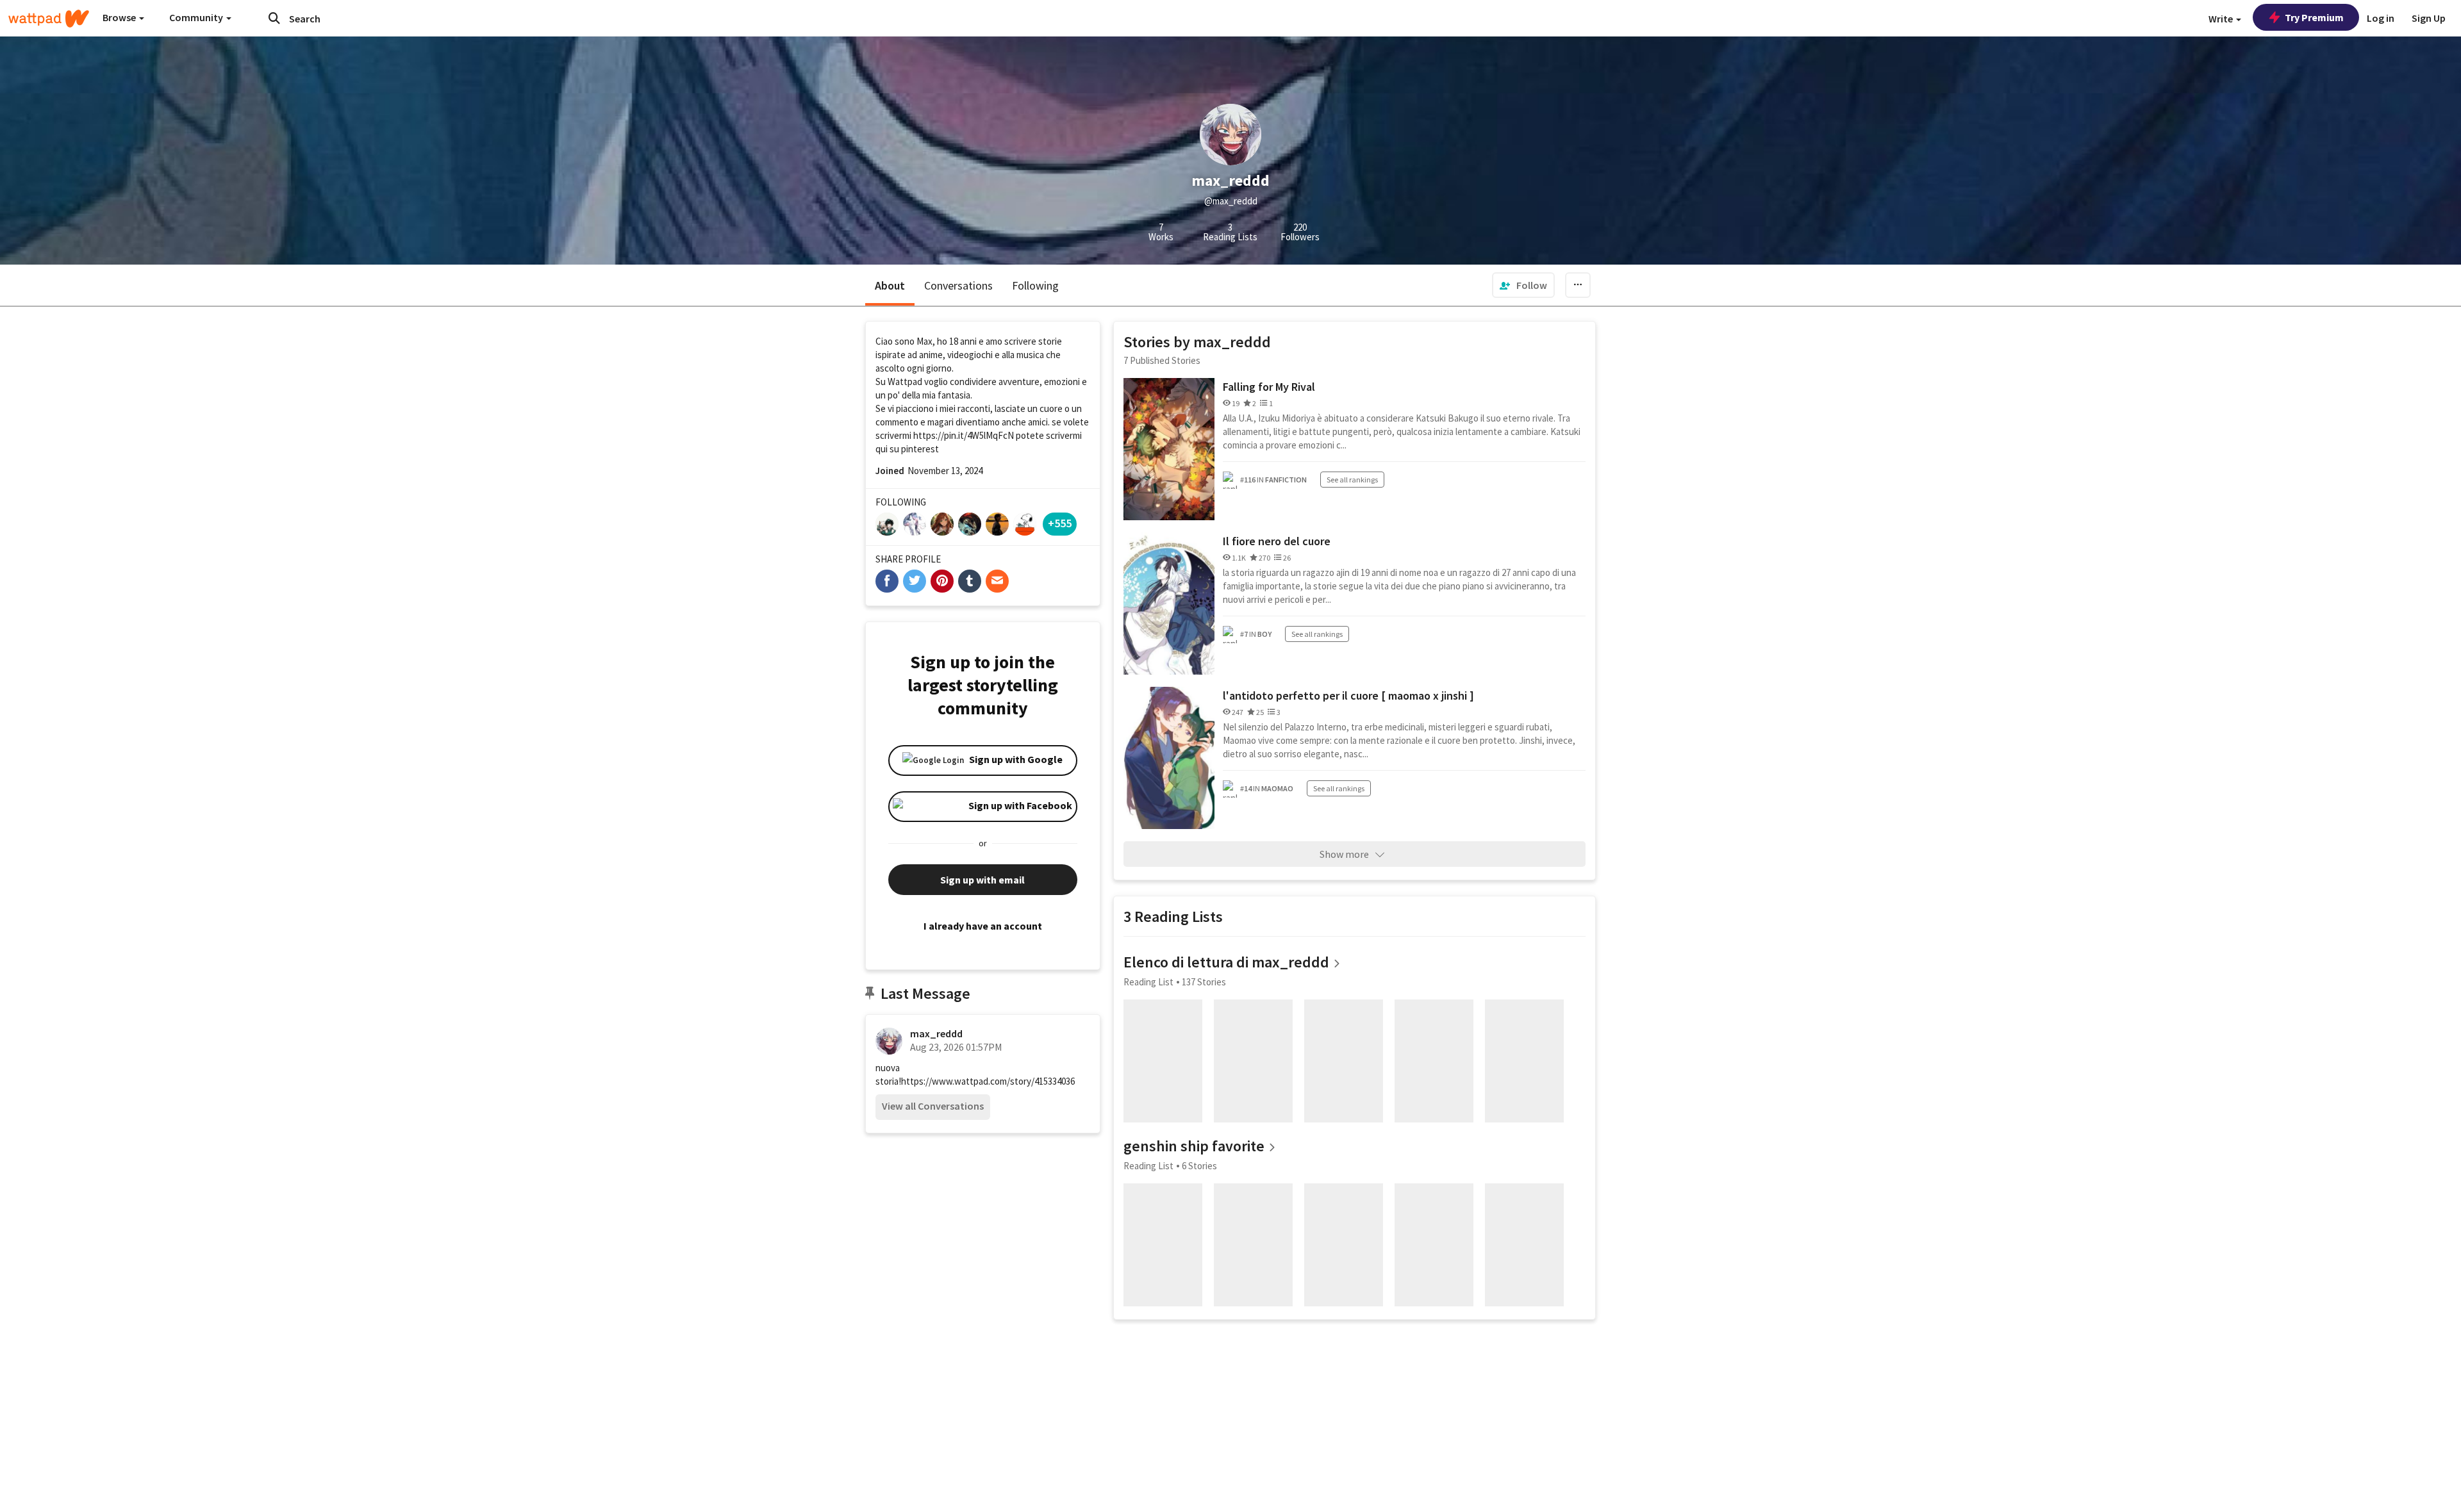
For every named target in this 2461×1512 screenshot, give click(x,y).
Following (1035, 285)
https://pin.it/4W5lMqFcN (964, 435)
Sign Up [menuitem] (2429, 18)
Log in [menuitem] (2381, 18)
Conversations (958, 285)
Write (2222, 19)
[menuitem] (1523, 285)
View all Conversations (933, 1106)
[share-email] (997, 581)
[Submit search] (274, 18)
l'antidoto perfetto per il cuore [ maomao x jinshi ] (1348, 695)
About (890, 285)
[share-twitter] (915, 581)
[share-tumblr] (970, 581)
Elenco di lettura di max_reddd (1226, 962)
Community (197, 17)
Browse (120, 17)
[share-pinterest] (942, 581)
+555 (1060, 523)
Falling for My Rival (1269, 387)
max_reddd (936, 1033)
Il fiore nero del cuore (1277, 541)
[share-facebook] (887, 581)
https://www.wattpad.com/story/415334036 (988, 1081)
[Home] (49, 19)
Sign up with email (982, 880)
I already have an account (983, 926)
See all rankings (1352, 480)
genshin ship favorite (1194, 1146)
